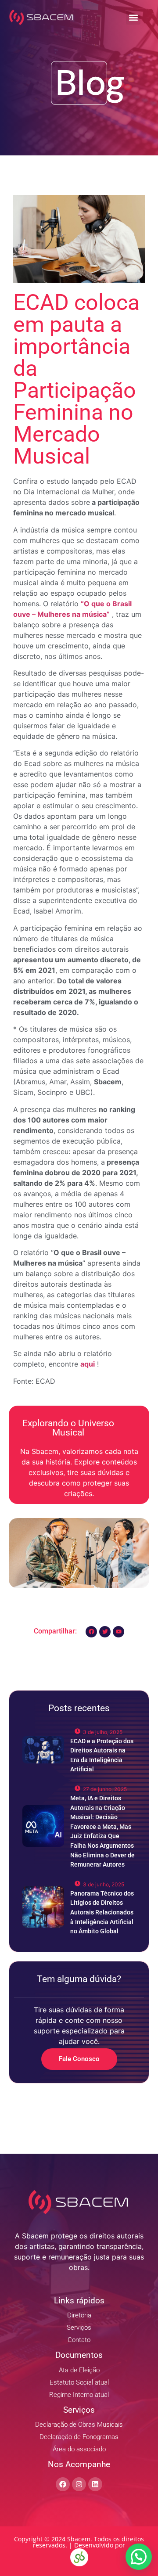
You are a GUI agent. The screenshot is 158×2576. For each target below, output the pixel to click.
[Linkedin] (95, 2484)
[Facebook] (63, 2484)
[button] (133, 17)
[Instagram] (79, 2484)
